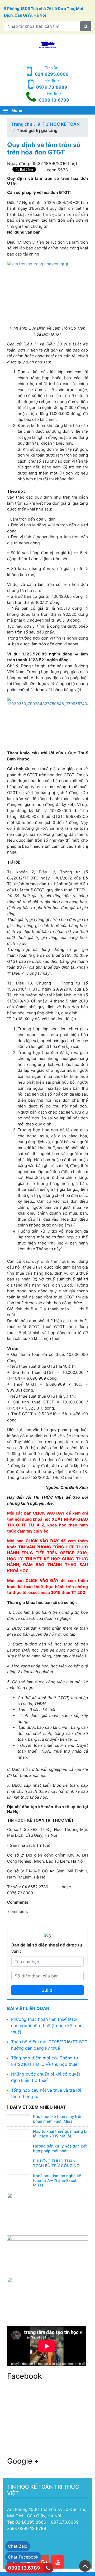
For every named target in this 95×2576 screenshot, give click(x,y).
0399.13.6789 (54, 100)
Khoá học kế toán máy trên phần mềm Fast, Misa (58, 2119)
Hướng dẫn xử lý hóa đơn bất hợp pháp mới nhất (60, 2149)
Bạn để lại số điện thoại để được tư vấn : (47, 1948)
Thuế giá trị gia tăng (37, 130)
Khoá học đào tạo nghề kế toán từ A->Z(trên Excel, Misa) (57, 2180)
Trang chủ (22, 124)
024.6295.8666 (52, 74)
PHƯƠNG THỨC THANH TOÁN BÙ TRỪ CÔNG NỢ (56, 2163)
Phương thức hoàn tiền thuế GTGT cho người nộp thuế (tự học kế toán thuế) (47, 2026)
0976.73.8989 (52, 87)
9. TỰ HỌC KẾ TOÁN (59, 124)
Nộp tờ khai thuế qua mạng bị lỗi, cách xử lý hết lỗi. (60, 2134)
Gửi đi (47, 1990)
